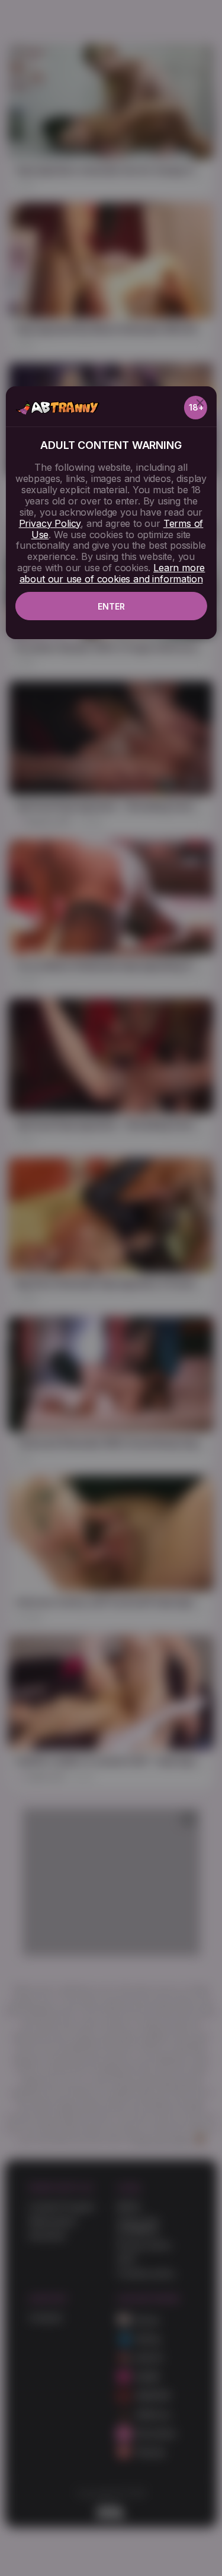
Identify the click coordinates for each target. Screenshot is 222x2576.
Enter (111, 606)
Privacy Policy (50, 523)
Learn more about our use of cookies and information (112, 573)
